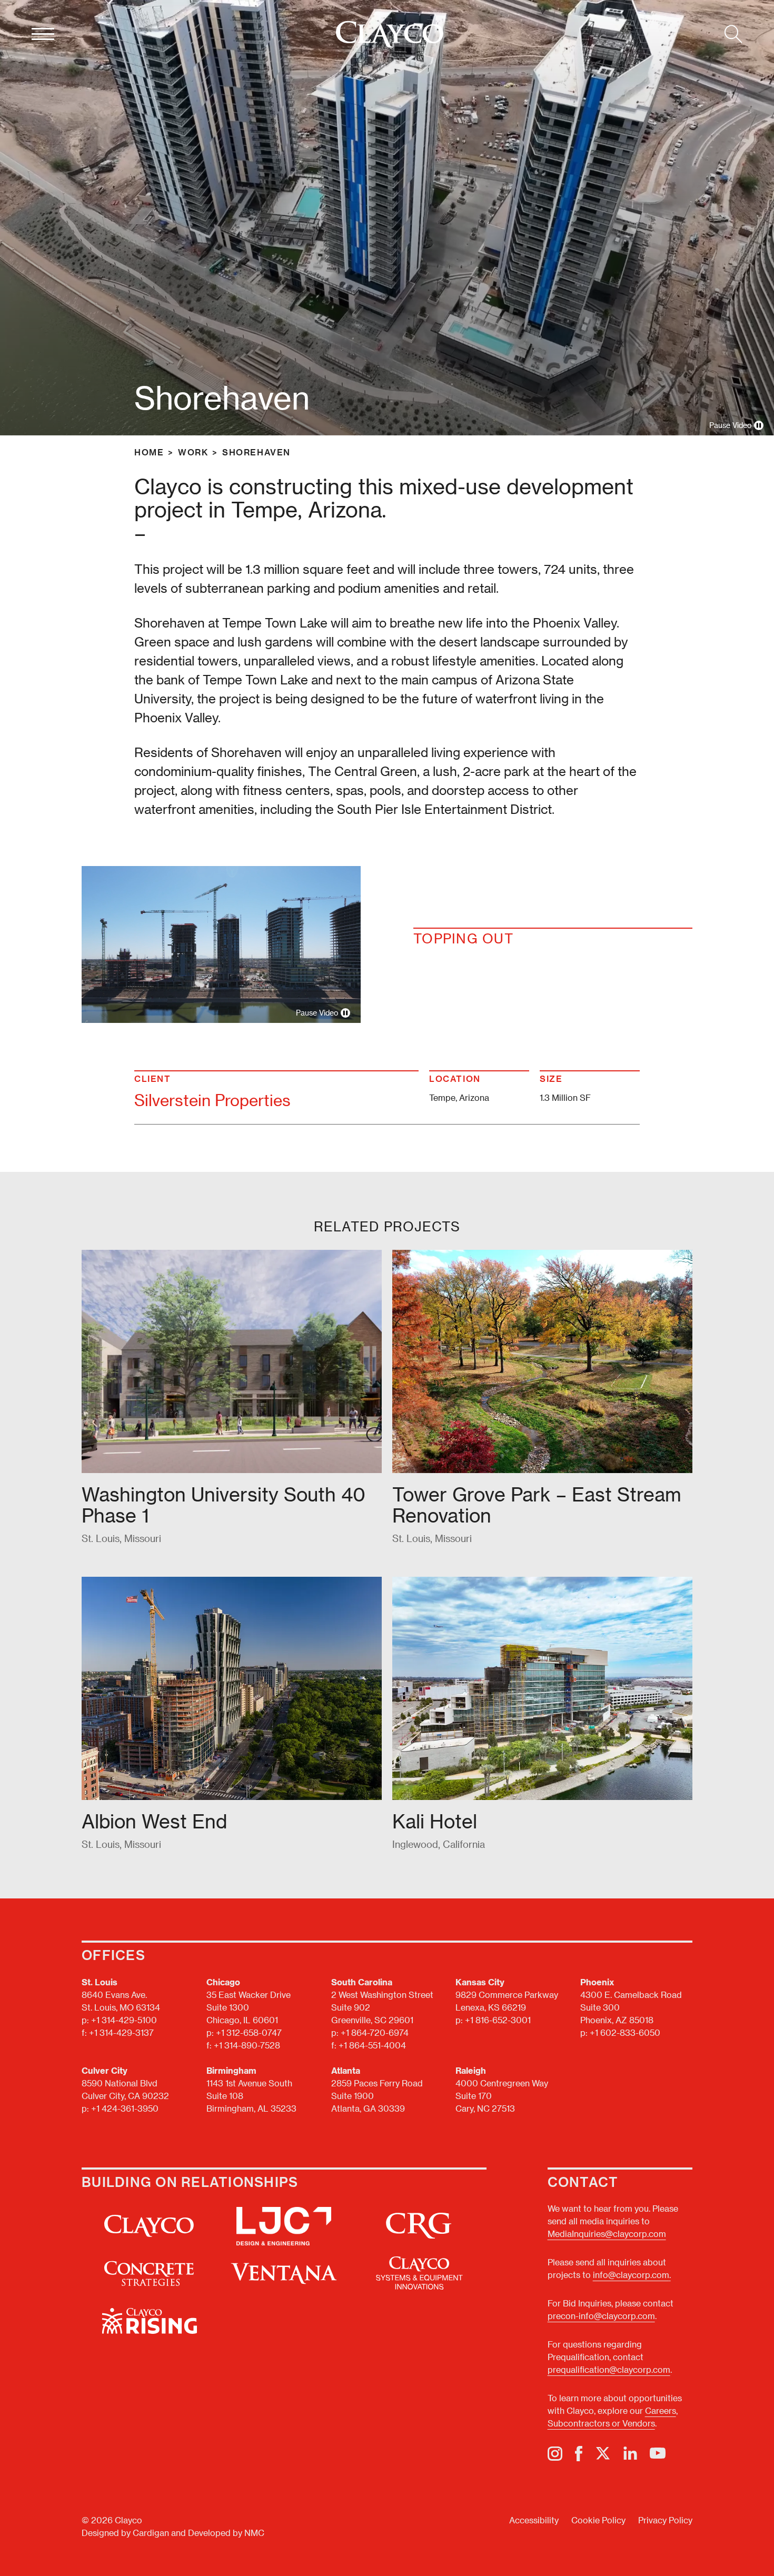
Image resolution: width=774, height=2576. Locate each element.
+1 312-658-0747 (249, 2032)
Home (149, 452)
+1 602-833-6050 (625, 2032)
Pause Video (730, 425)
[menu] (43, 34)
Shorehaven (256, 452)
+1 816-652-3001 (498, 2020)
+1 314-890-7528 (247, 2045)
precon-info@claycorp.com (601, 2316)
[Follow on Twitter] (603, 2453)
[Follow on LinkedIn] (630, 2453)
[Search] (733, 34)
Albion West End (154, 1821)
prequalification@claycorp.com (609, 2369)
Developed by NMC (226, 2533)
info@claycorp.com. (632, 2275)
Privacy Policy (665, 2520)
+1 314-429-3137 (121, 2032)
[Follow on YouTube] (658, 2453)
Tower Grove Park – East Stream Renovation (537, 1504)
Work (193, 452)
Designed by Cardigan (125, 2533)
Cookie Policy (598, 2520)
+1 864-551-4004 (372, 2045)
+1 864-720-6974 (375, 2032)
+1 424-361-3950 (125, 2108)
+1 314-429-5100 (124, 2020)
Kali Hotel (435, 1821)
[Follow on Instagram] (555, 2454)
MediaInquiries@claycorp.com (607, 2234)
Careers (661, 2410)
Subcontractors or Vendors (601, 2423)
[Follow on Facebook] (579, 2454)
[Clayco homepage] (390, 34)
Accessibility (534, 2520)
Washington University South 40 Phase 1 (224, 1504)
